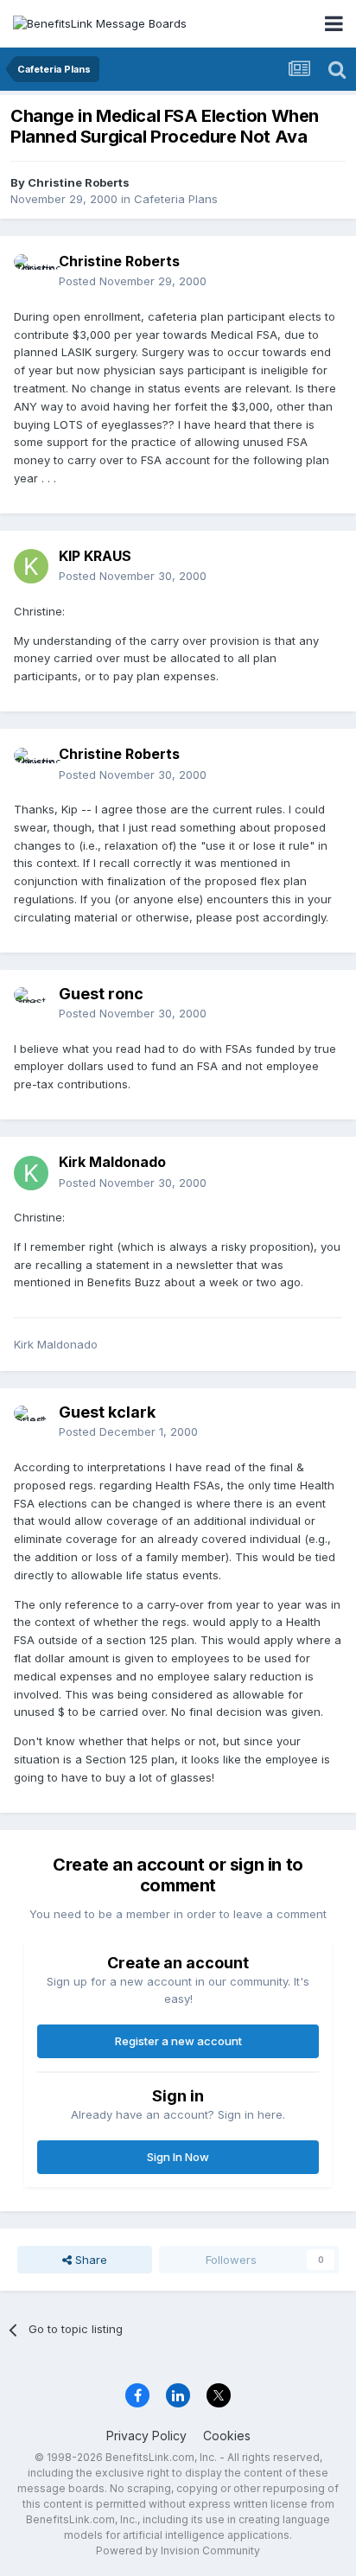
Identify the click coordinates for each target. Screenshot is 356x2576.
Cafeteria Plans (176, 199)
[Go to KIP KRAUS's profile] (31, 566)
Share (89, 2260)
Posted (133, 281)
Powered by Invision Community (178, 2550)
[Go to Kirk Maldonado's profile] (31, 1173)
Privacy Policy (146, 2436)
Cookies (227, 2436)
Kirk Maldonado (112, 1162)
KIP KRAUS (95, 556)
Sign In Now (178, 2157)
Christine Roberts (79, 182)
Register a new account (178, 2041)
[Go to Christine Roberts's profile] (31, 271)
